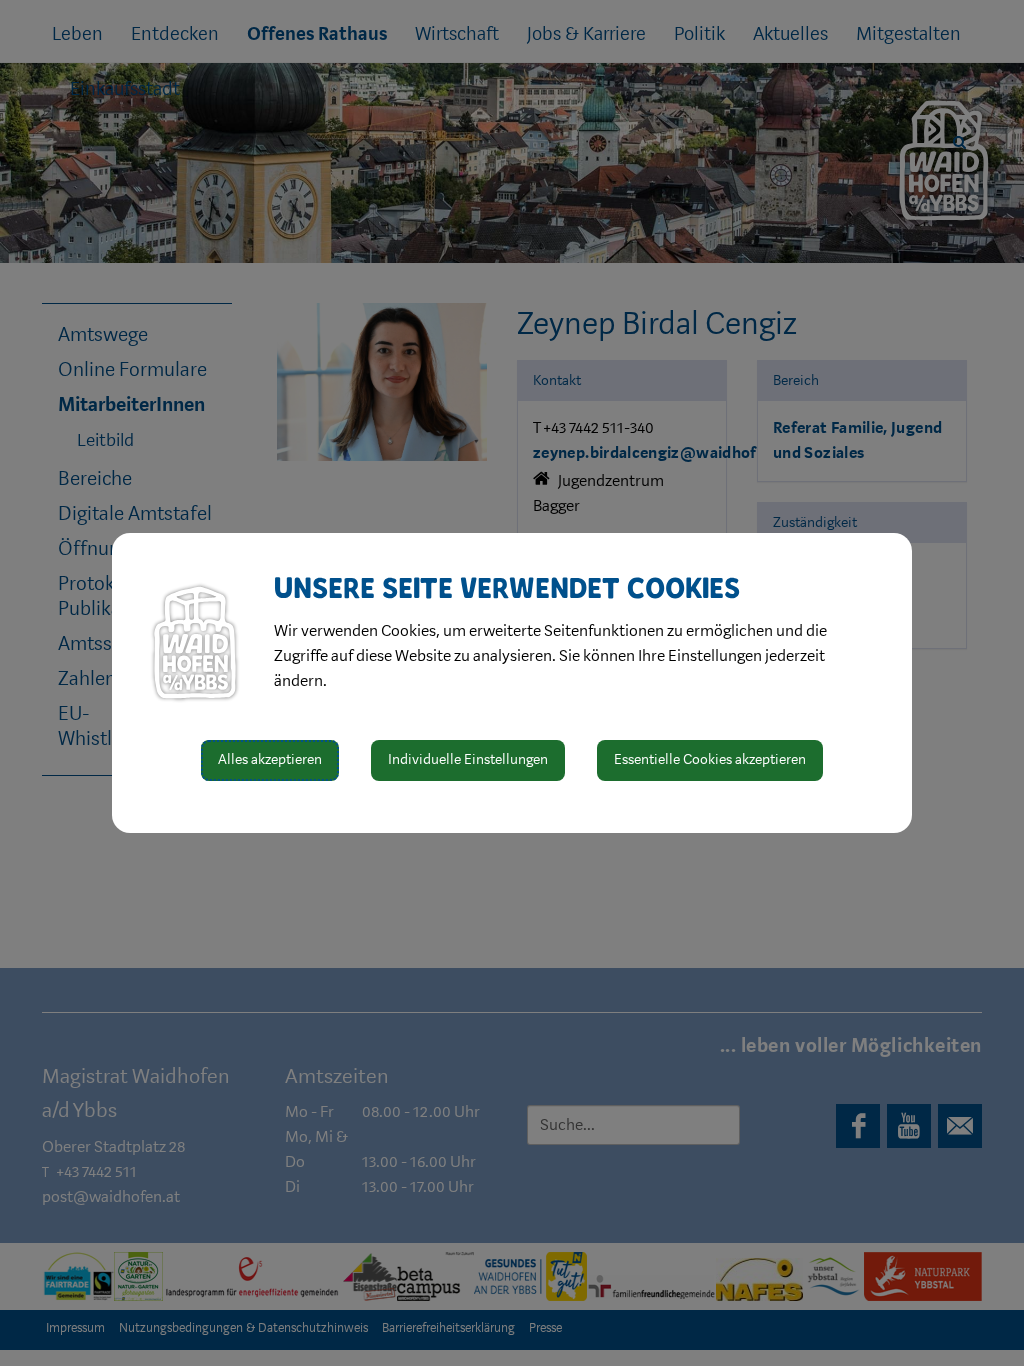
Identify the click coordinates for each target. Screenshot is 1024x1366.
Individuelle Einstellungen (468, 759)
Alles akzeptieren (270, 759)
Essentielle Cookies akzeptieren (710, 759)
